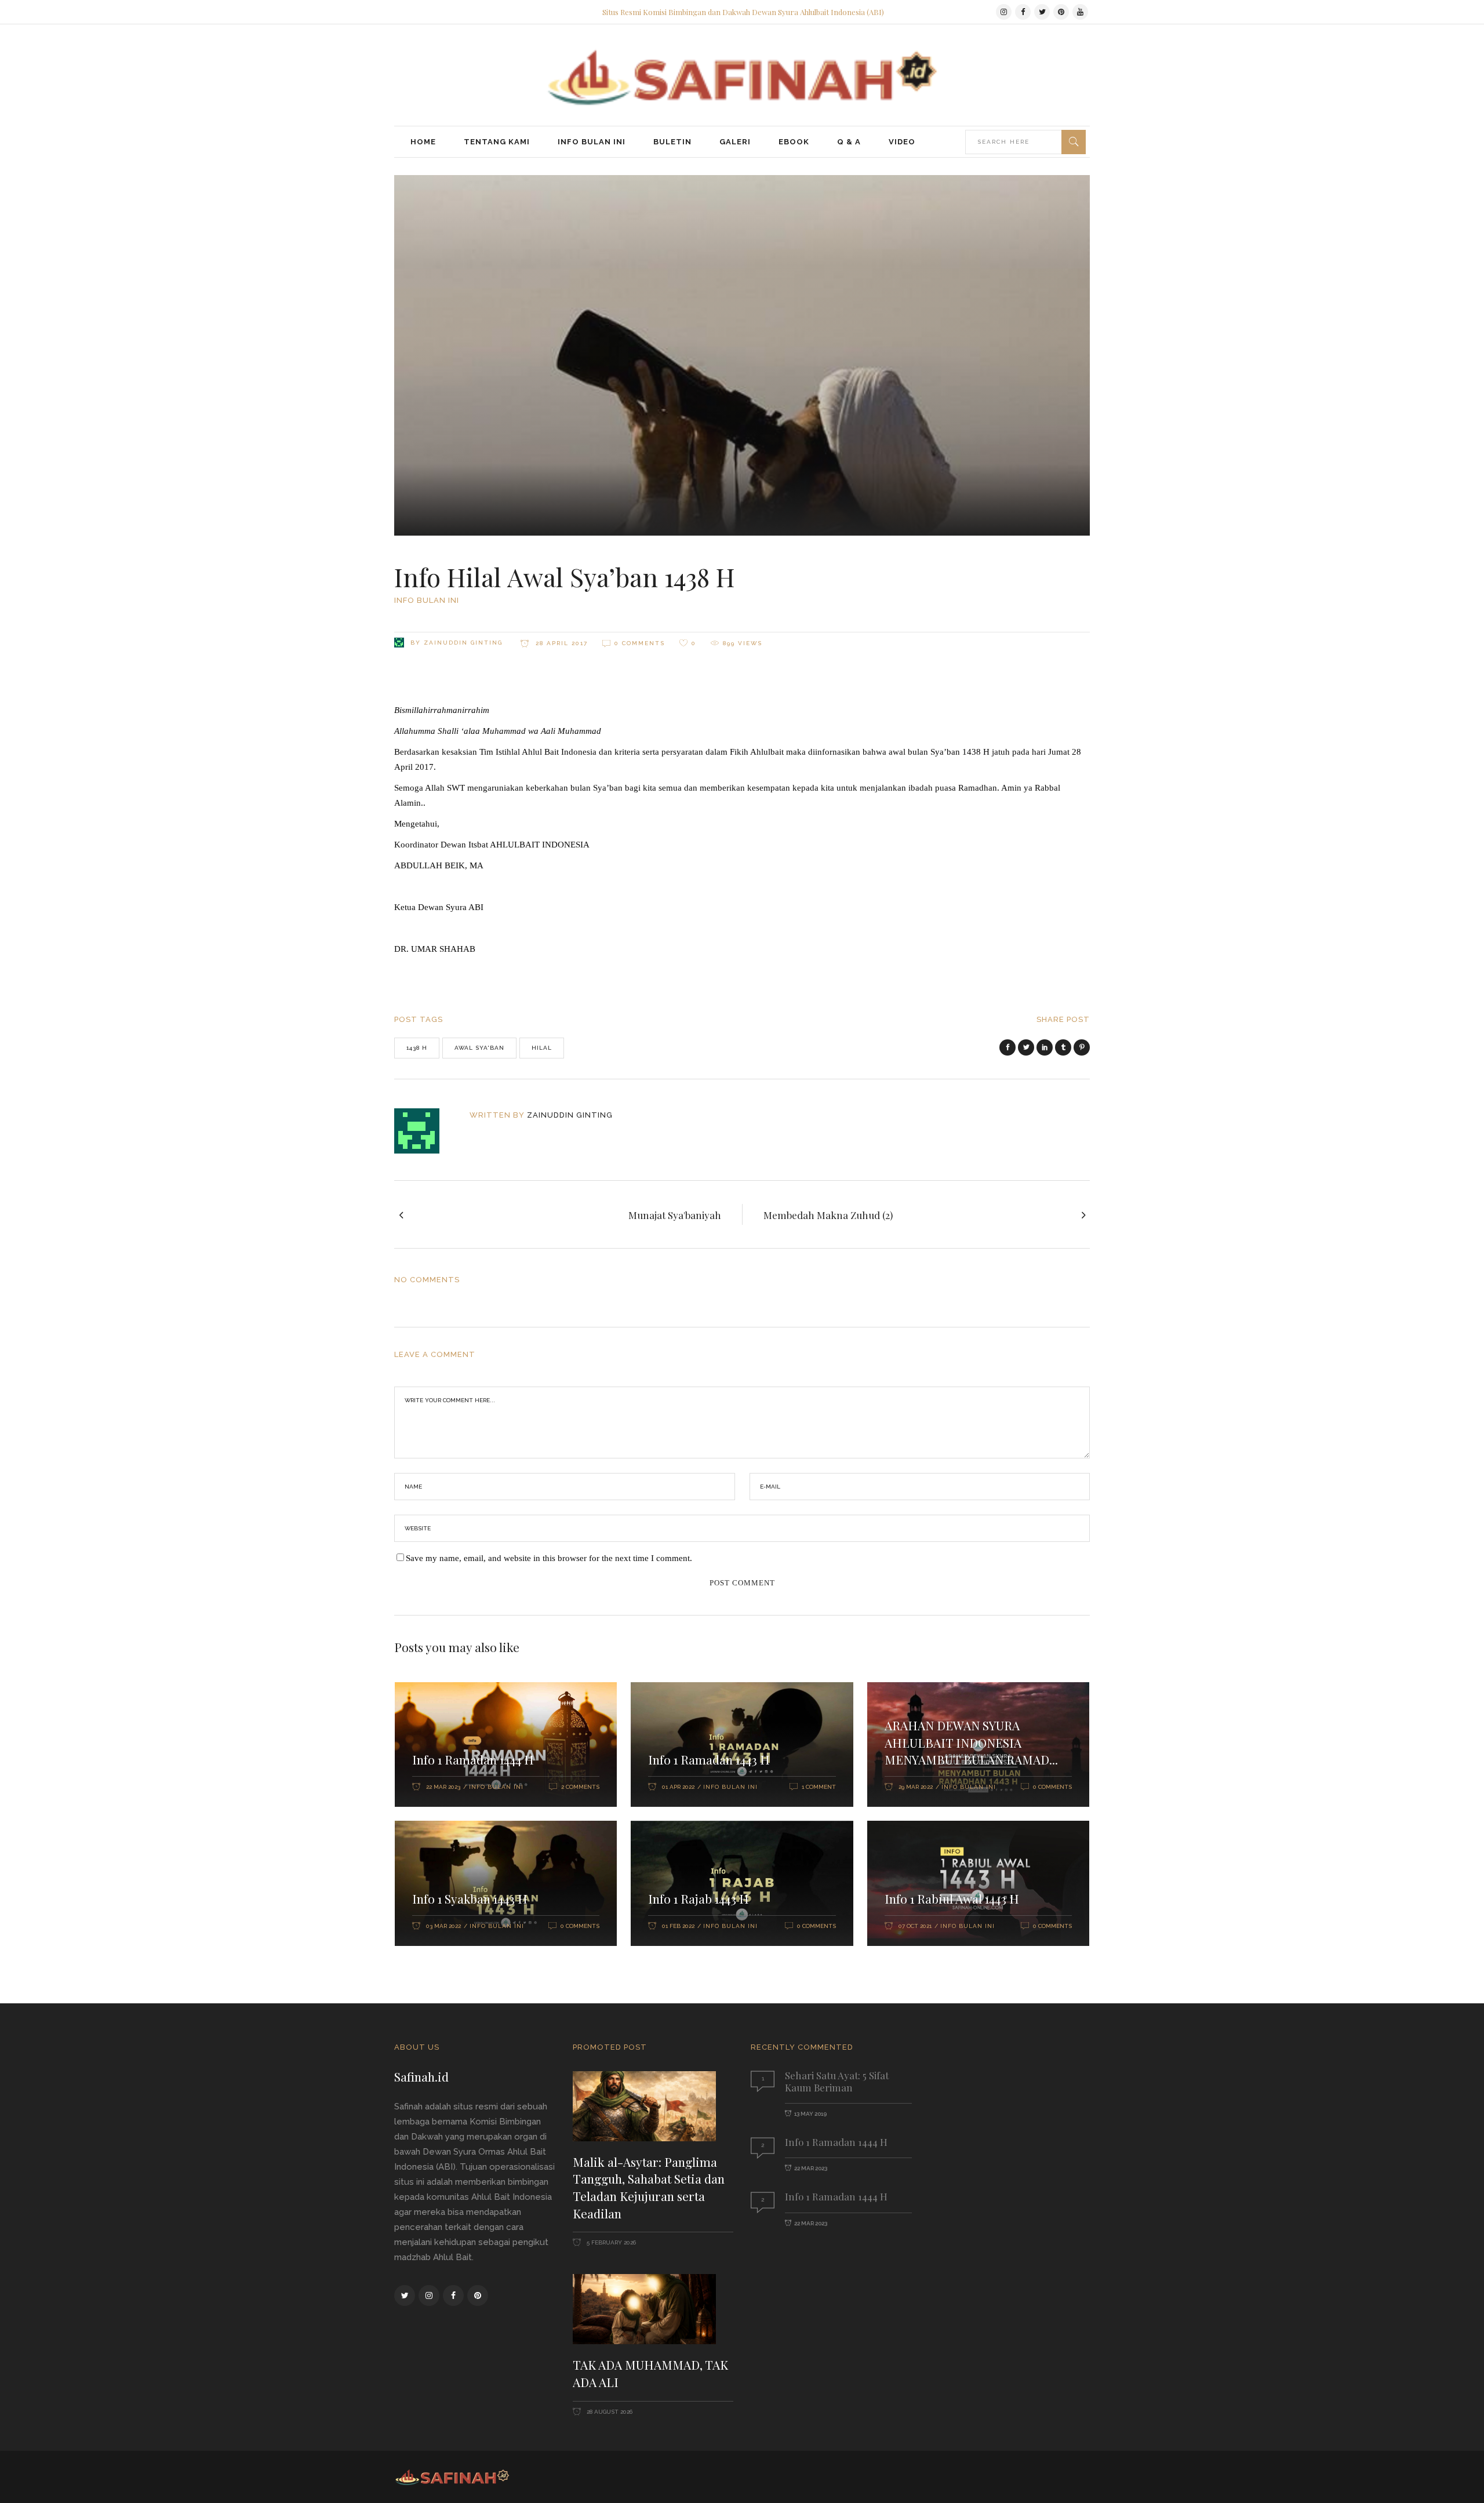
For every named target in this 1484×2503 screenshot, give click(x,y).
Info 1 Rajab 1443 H (699, 1898)
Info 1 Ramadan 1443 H (709, 1759)
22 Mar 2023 (443, 1787)
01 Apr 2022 (678, 1787)
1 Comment (819, 1787)
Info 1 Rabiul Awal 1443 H (952, 1898)
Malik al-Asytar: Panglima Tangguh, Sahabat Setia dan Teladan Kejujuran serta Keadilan (649, 2187)
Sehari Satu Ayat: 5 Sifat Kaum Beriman (837, 2081)
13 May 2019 (810, 2114)
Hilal (542, 1048)
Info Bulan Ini (427, 600)
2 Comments (580, 1787)
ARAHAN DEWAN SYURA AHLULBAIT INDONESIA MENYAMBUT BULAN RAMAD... (971, 1742)
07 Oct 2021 (915, 1926)
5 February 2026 (610, 2242)
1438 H (417, 1048)
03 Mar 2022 (443, 1926)
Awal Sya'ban (479, 1048)
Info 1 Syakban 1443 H (470, 1898)
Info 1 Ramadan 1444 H (473, 1759)
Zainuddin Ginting (463, 643)
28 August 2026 (609, 2412)
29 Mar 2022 (916, 1787)
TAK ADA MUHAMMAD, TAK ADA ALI (650, 2373)
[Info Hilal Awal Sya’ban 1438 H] (425, 1131)
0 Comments (640, 643)
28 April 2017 (560, 643)
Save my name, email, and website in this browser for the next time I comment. (549, 1558)
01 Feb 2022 (678, 1926)
